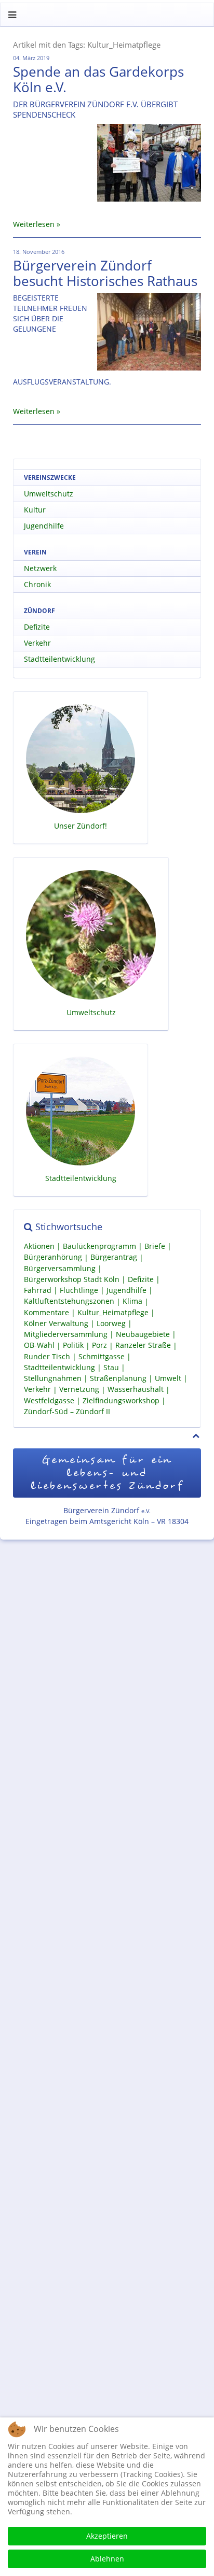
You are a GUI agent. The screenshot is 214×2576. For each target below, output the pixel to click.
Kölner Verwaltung (56, 1323)
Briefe (155, 1246)
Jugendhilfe (44, 526)
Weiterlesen (34, 224)
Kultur (35, 510)
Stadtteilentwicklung (59, 659)
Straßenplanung (118, 1378)
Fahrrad (38, 1290)
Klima (132, 1301)
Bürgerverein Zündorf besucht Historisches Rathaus (105, 273)
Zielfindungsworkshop (121, 1400)
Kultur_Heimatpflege (113, 1312)
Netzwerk (40, 568)
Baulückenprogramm (99, 1246)
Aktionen (39, 1246)
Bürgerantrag (114, 1257)
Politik (73, 1346)
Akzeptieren (107, 2536)
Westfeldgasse (49, 1400)
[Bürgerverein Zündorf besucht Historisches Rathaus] (149, 332)
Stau (111, 1367)
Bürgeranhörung (53, 1257)
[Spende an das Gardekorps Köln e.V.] (149, 163)
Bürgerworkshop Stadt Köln (72, 1279)
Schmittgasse (102, 1356)
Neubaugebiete (143, 1334)
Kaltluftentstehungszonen (69, 1301)
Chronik (37, 584)
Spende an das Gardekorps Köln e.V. (98, 79)
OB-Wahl (39, 1346)
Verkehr (37, 643)
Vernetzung (79, 1390)
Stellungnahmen (53, 1378)
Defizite (37, 627)
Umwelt (168, 1378)
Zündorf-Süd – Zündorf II (67, 1411)
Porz (99, 1346)
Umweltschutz (49, 494)
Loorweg (111, 1323)
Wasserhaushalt (136, 1390)
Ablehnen (107, 2559)
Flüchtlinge (79, 1290)
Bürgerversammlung (60, 1268)
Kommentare (46, 1312)
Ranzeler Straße (143, 1346)
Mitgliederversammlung (66, 1334)
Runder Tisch (47, 1356)
